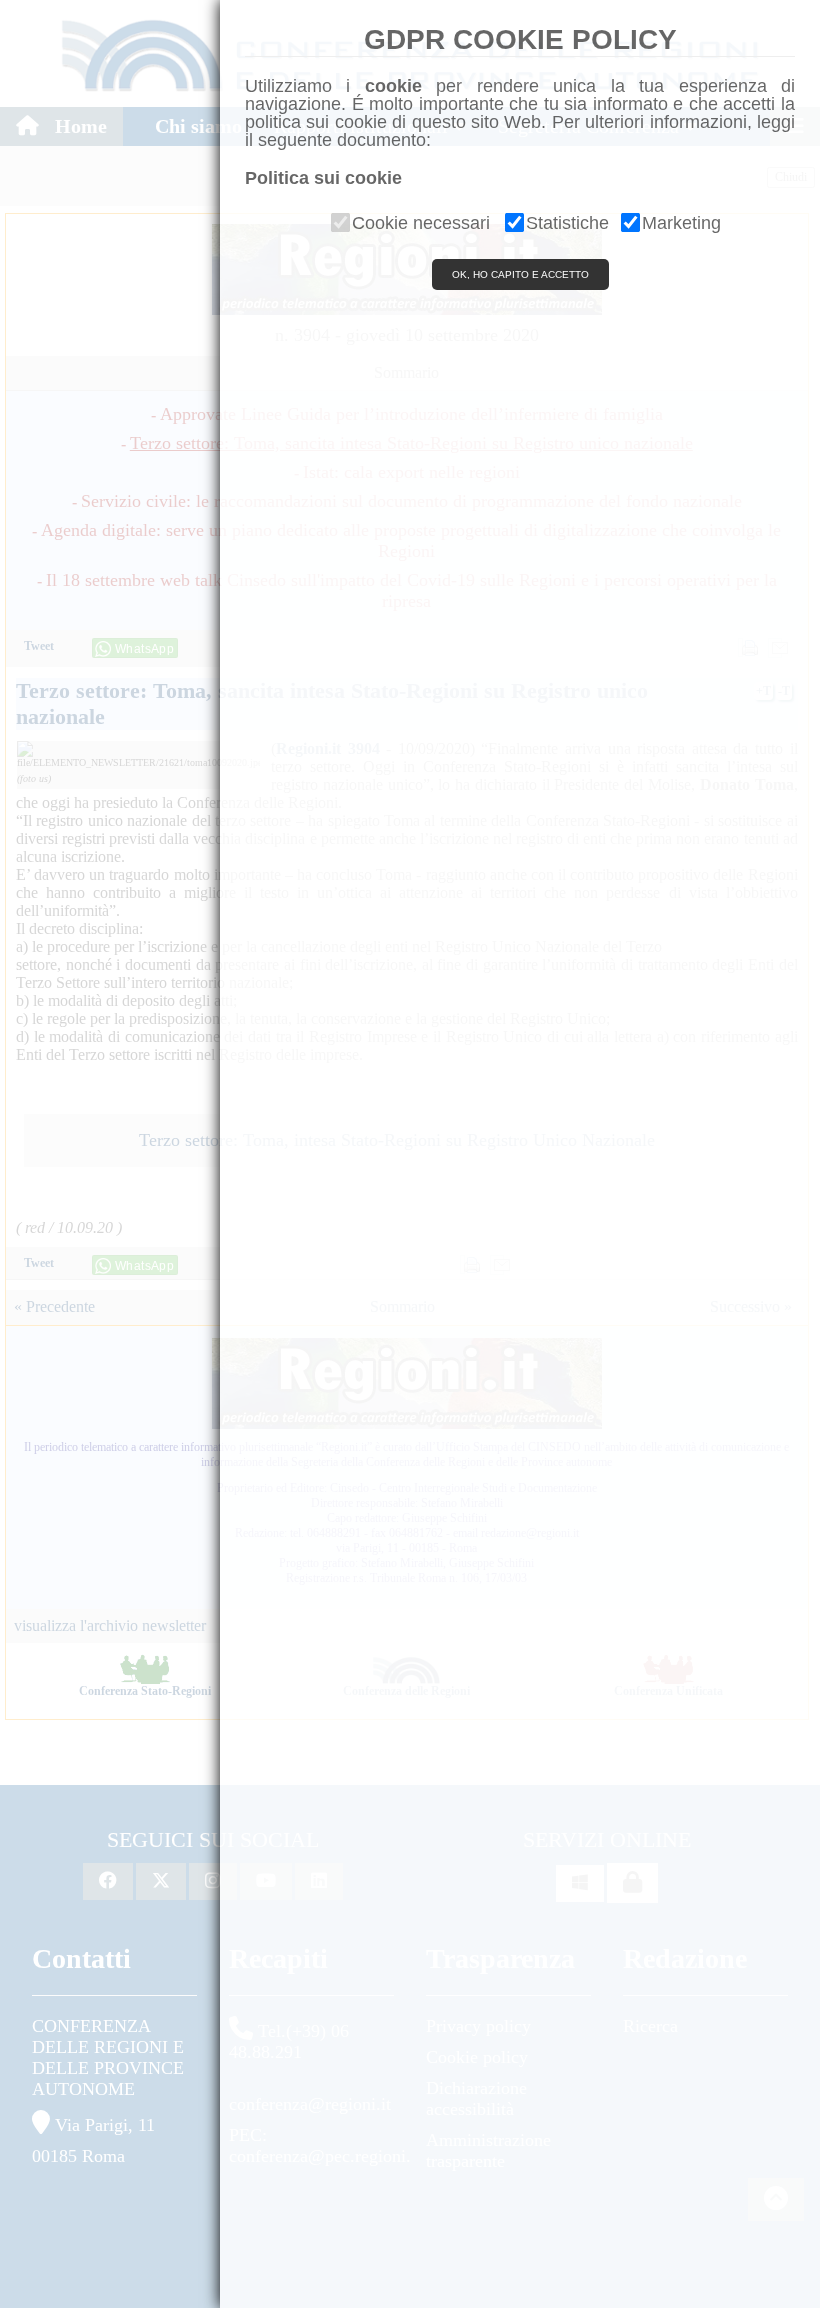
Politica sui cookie (323, 178)
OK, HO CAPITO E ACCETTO (520, 274)
